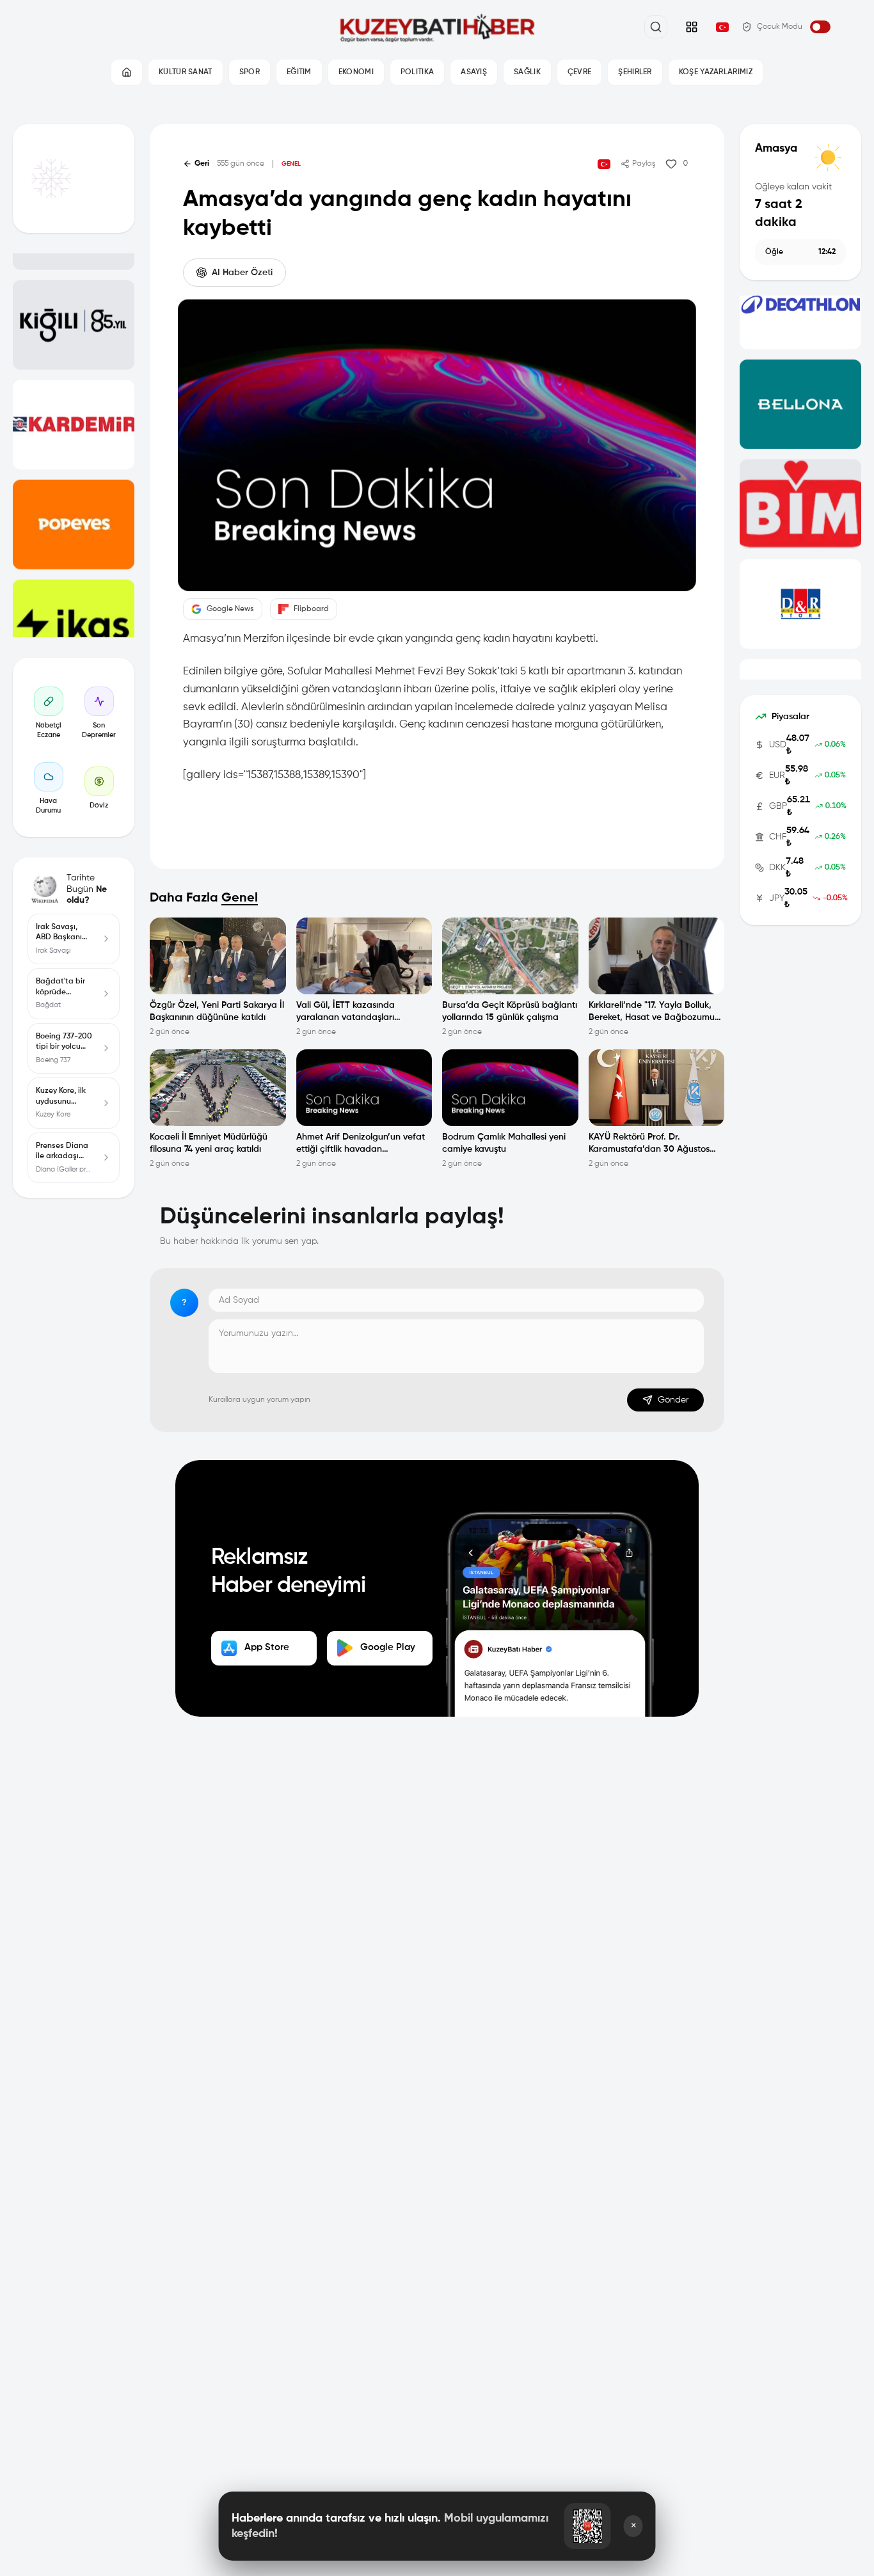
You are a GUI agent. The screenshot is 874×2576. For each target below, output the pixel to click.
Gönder (673, 1400)
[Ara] (656, 27)
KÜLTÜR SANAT (186, 72)
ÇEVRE (580, 72)
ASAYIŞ (474, 72)
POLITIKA (417, 72)
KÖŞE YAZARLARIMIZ (716, 72)
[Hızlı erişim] (692, 27)
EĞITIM (299, 72)
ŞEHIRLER (635, 72)
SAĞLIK (527, 72)
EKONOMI (356, 72)
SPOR (250, 72)
